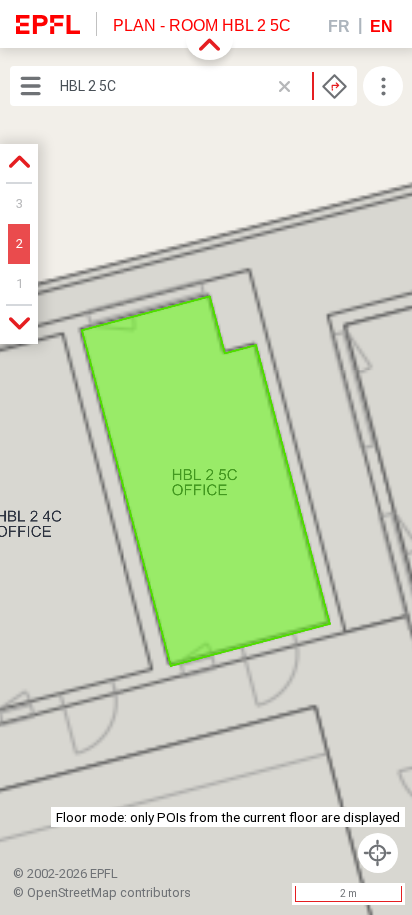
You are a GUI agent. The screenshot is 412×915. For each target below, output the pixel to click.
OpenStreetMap (72, 892)
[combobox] (203, 86)
